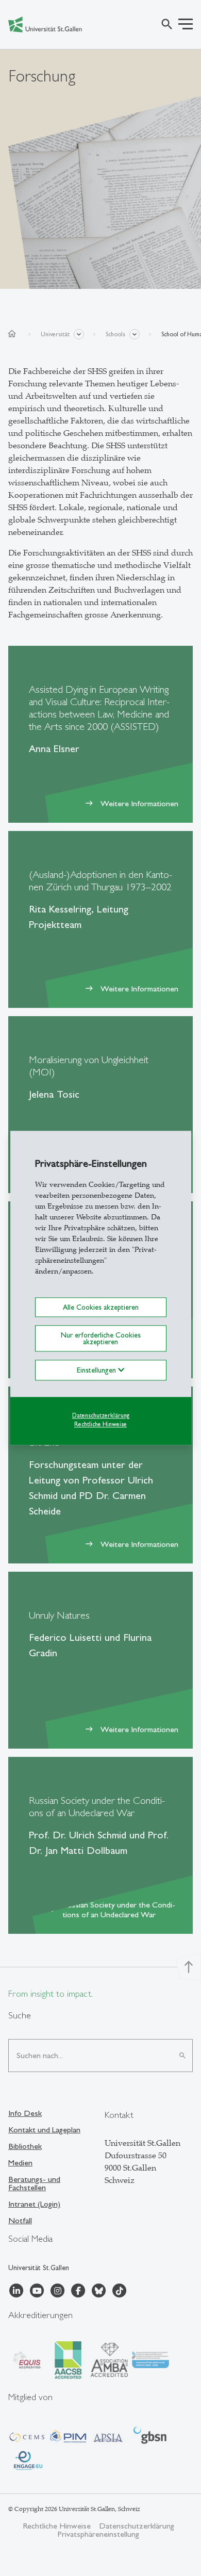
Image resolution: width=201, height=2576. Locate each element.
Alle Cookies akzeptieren (101, 1307)
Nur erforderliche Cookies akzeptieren (101, 1339)
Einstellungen (97, 1370)
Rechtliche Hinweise (100, 1424)
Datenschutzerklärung (101, 1415)
